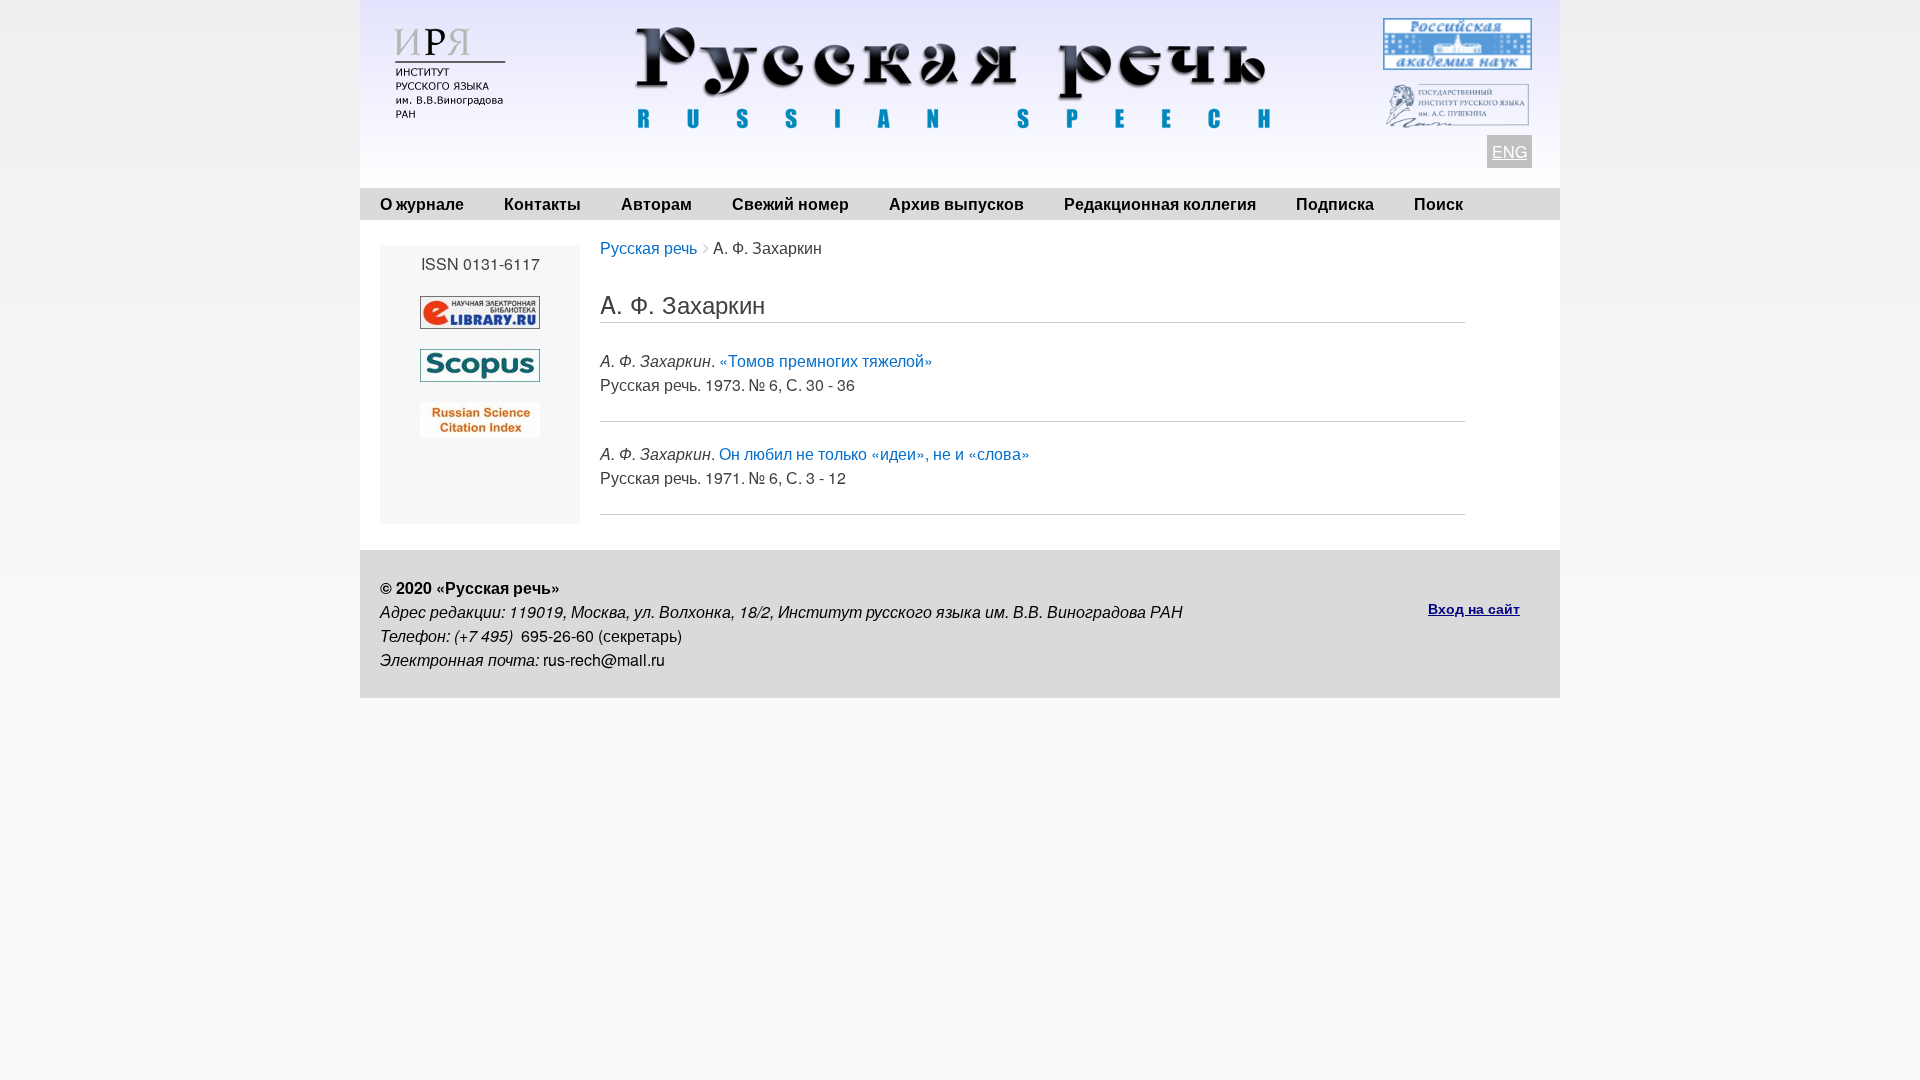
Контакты (542, 203)
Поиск (1438, 203)
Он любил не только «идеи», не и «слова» (874, 453)
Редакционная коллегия (1160, 203)
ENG (1509, 151)
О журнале (422, 203)
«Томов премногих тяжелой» (826, 360)
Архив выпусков (956, 203)
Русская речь (648, 247)
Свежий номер (790, 203)
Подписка (1335, 203)
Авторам (656, 203)
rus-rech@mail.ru (604, 659)
